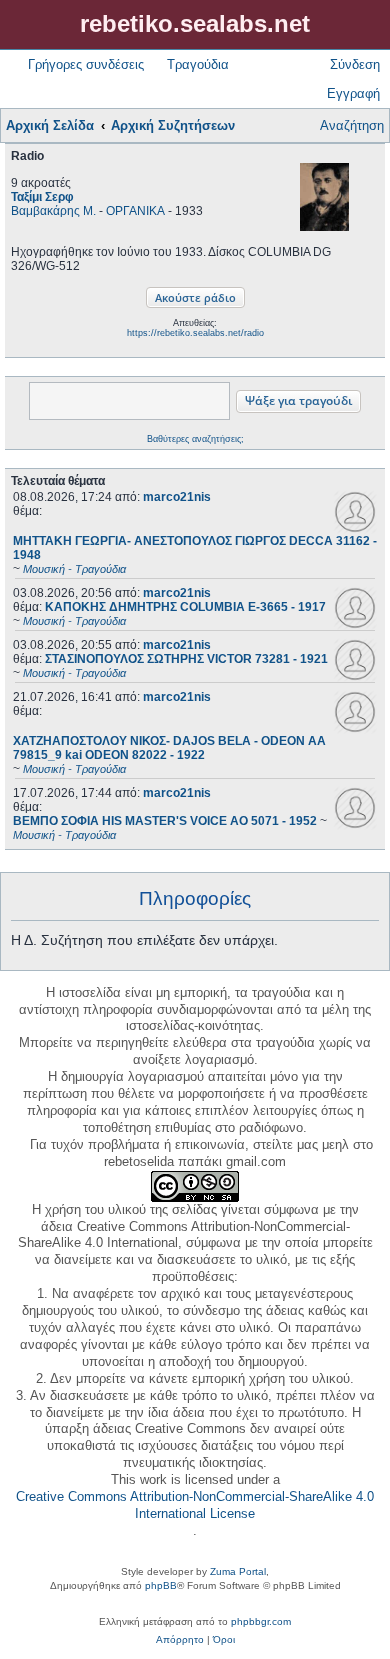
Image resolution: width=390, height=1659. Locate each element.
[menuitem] (180, 1640)
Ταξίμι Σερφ (42, 197)
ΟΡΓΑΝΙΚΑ (135, 211)
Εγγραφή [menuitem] (353, 93)
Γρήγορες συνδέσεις (86, 64)
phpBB (161, 1585)
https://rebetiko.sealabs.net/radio (195, 333)
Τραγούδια (198, 64)
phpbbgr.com (261, 1621)
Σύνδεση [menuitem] (355, 64)
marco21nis (177, 497)
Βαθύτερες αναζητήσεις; (195, 439)
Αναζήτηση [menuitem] (352, 125)
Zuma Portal (238, 1571)
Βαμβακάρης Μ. (53, 211)
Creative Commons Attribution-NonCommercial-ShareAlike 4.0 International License (195, 1505)
